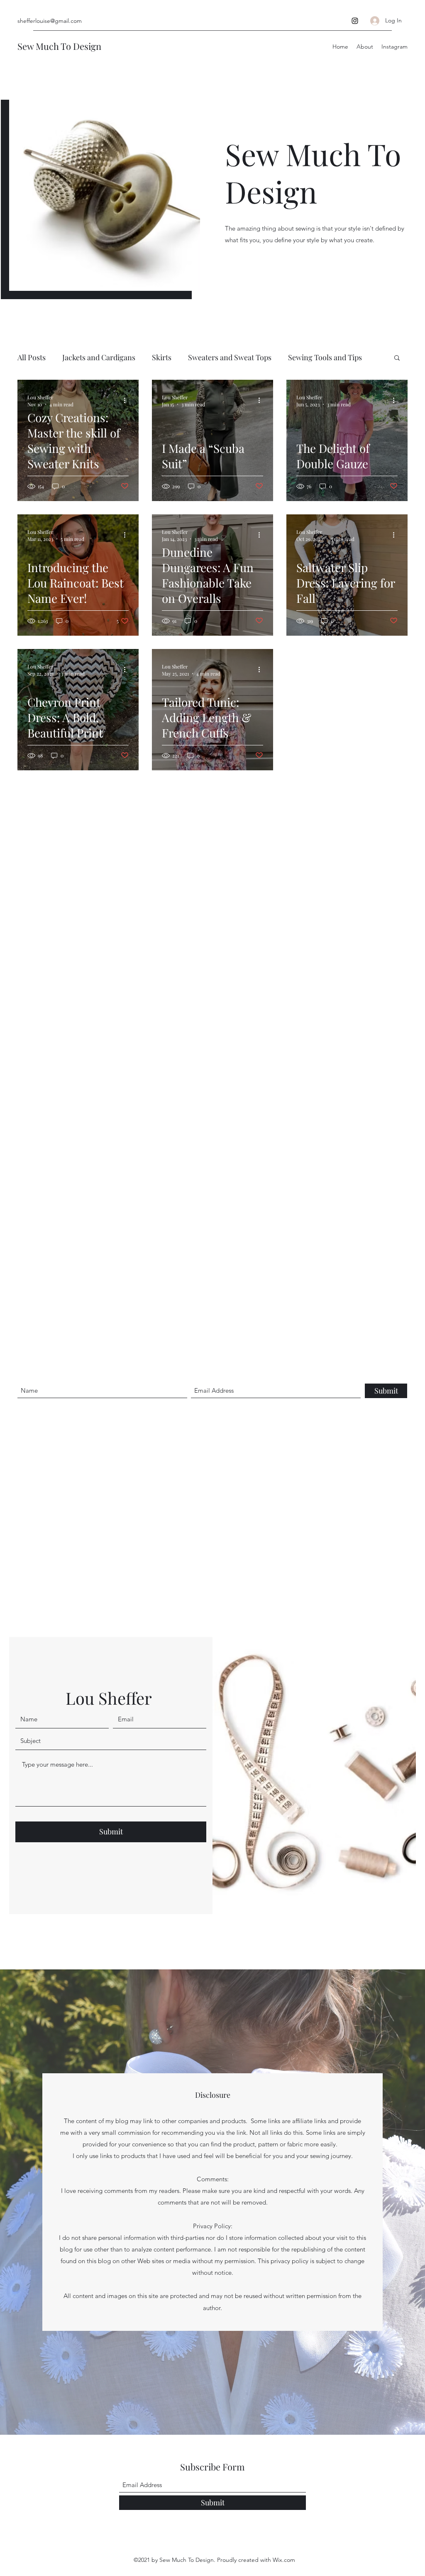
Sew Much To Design (59, 46)
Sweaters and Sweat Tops (230, 357)
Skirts (162, 357)
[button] (397, 358)
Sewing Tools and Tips (325, 357)
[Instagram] (355, 21)
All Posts (32, 357)
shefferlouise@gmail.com (50, 21)
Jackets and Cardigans (99, 357)
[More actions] (127, 401)
